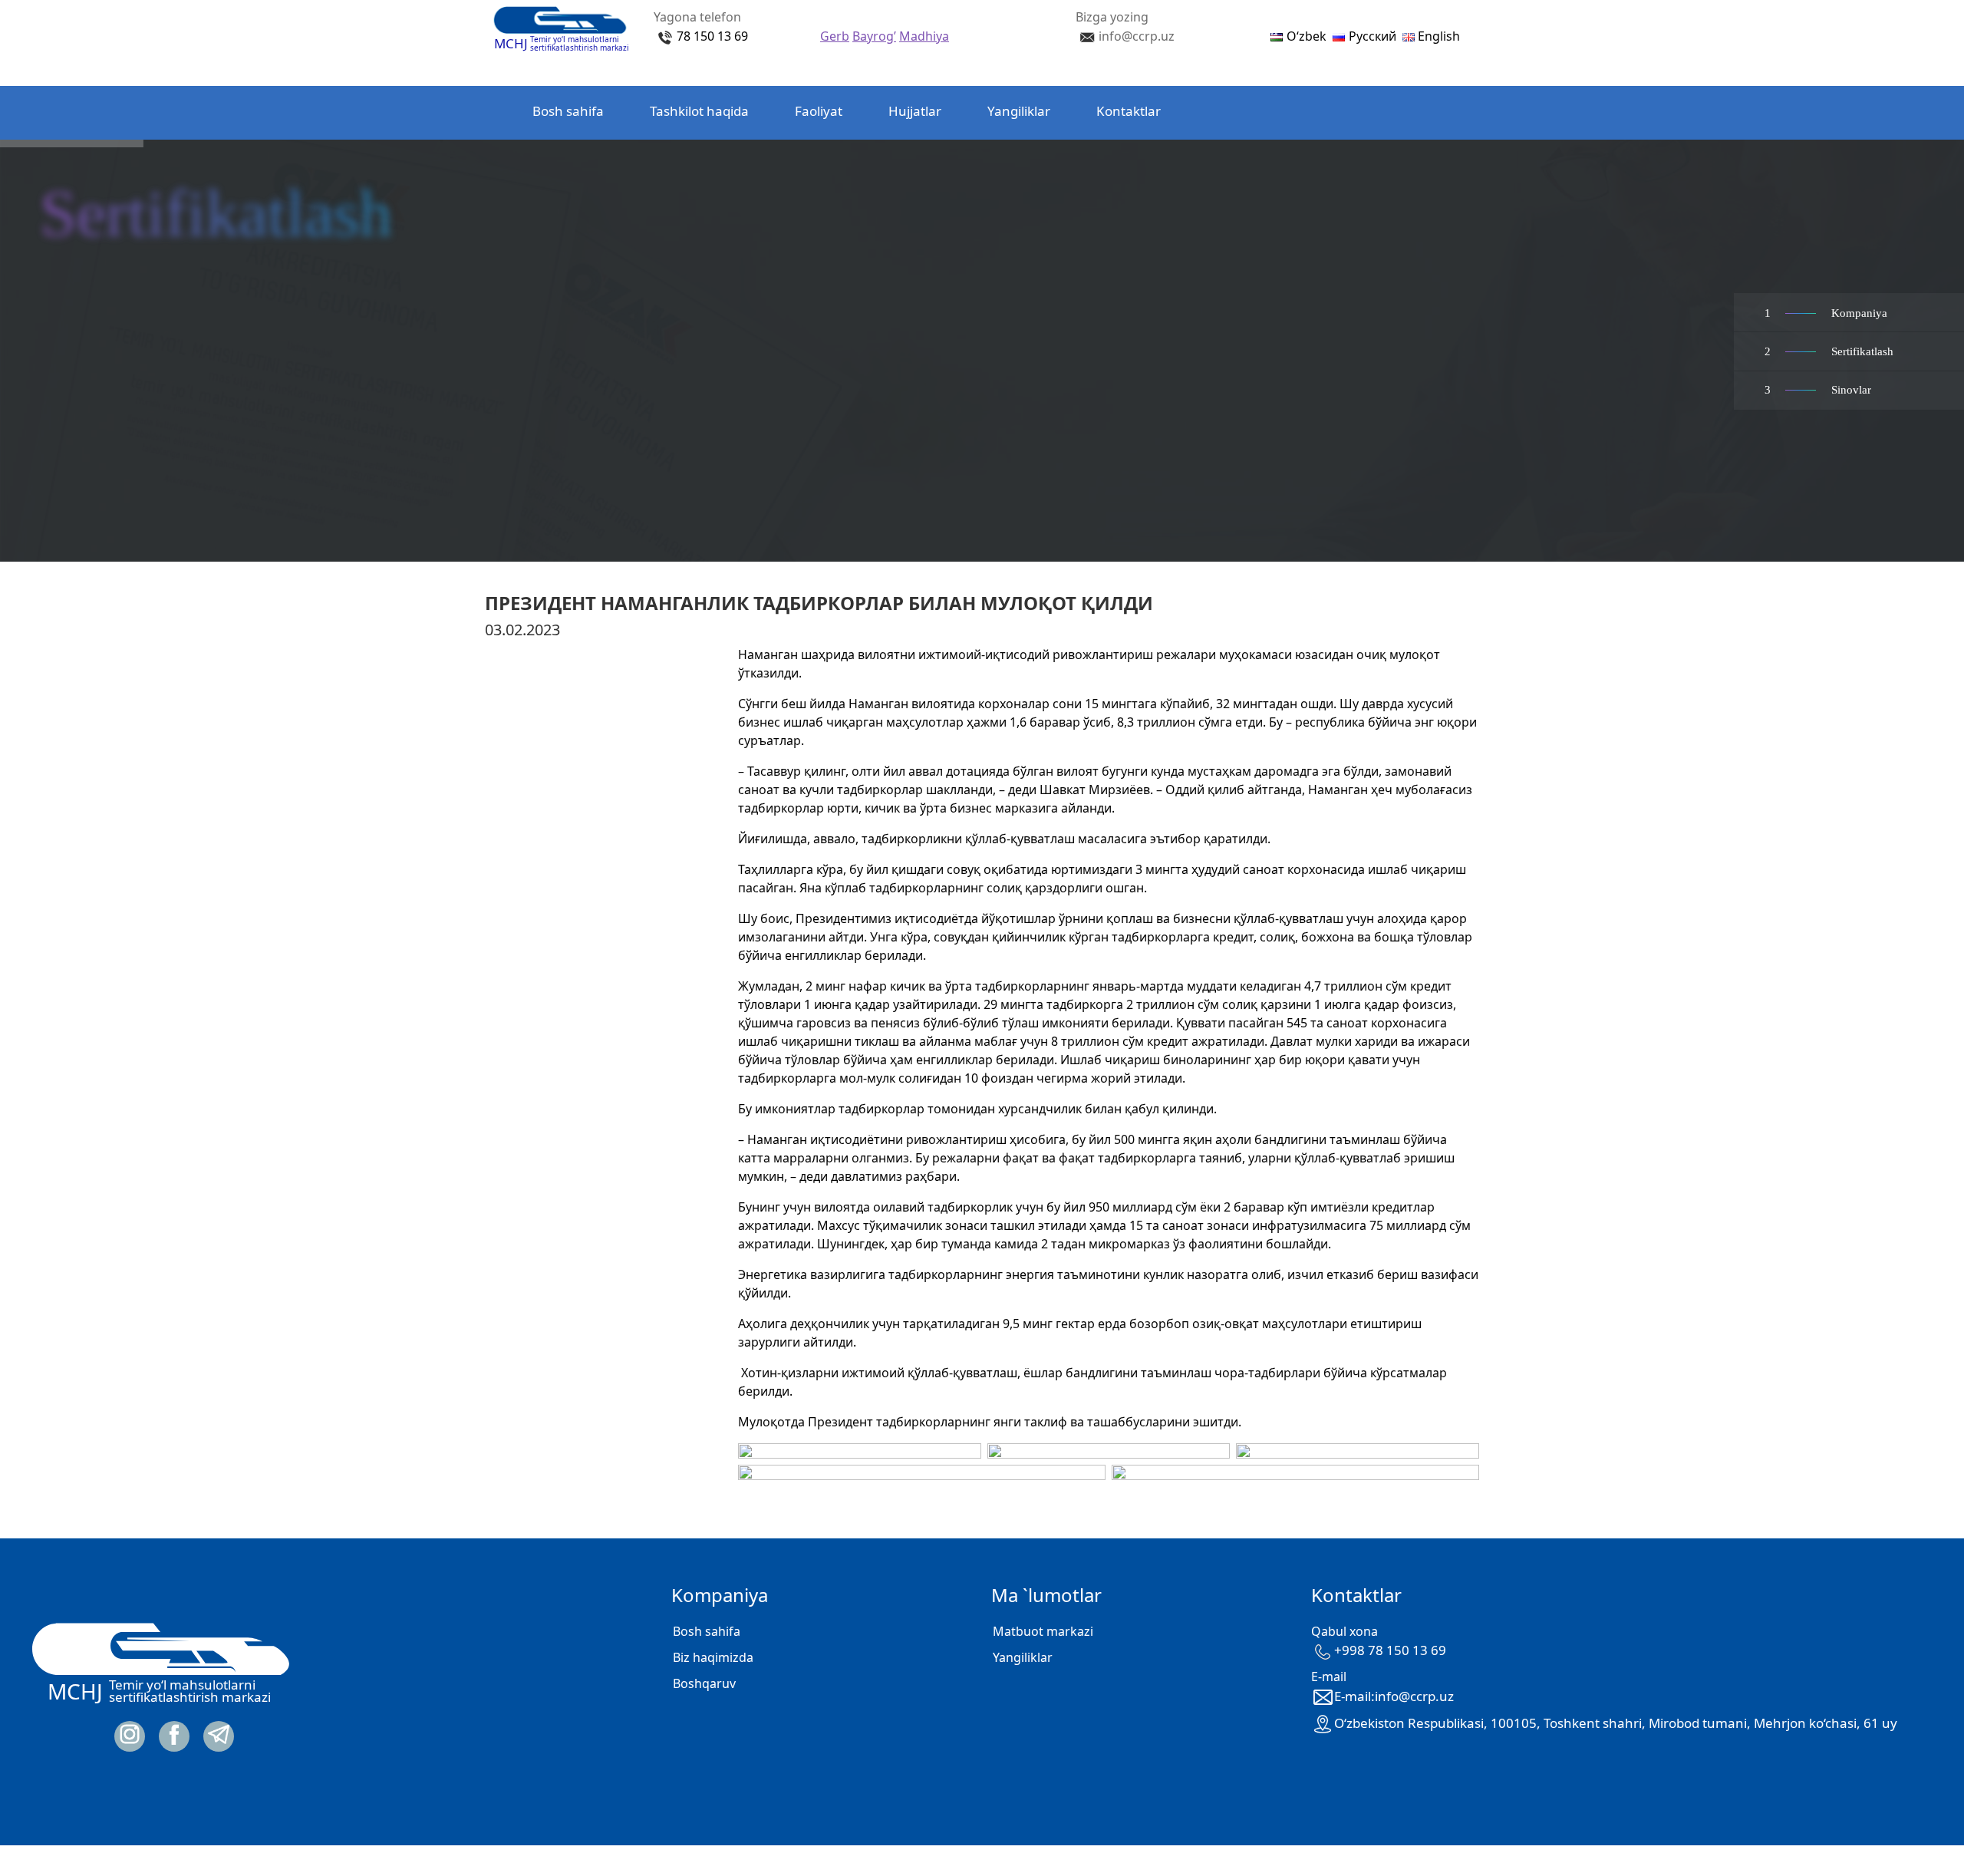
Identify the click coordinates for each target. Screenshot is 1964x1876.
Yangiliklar (1019, 111)
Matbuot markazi (1043, 1631)
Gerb (835, 36)
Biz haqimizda (713, 1657)
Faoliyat (819, 111)
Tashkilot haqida (699, 111)
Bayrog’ (874, 36)
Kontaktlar (1129, 111)
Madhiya (924, 36)
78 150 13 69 (712, 36)
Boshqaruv (704, 1683)
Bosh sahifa (568, 111)
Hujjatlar (915, 111)
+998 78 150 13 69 (1390, 1650)
